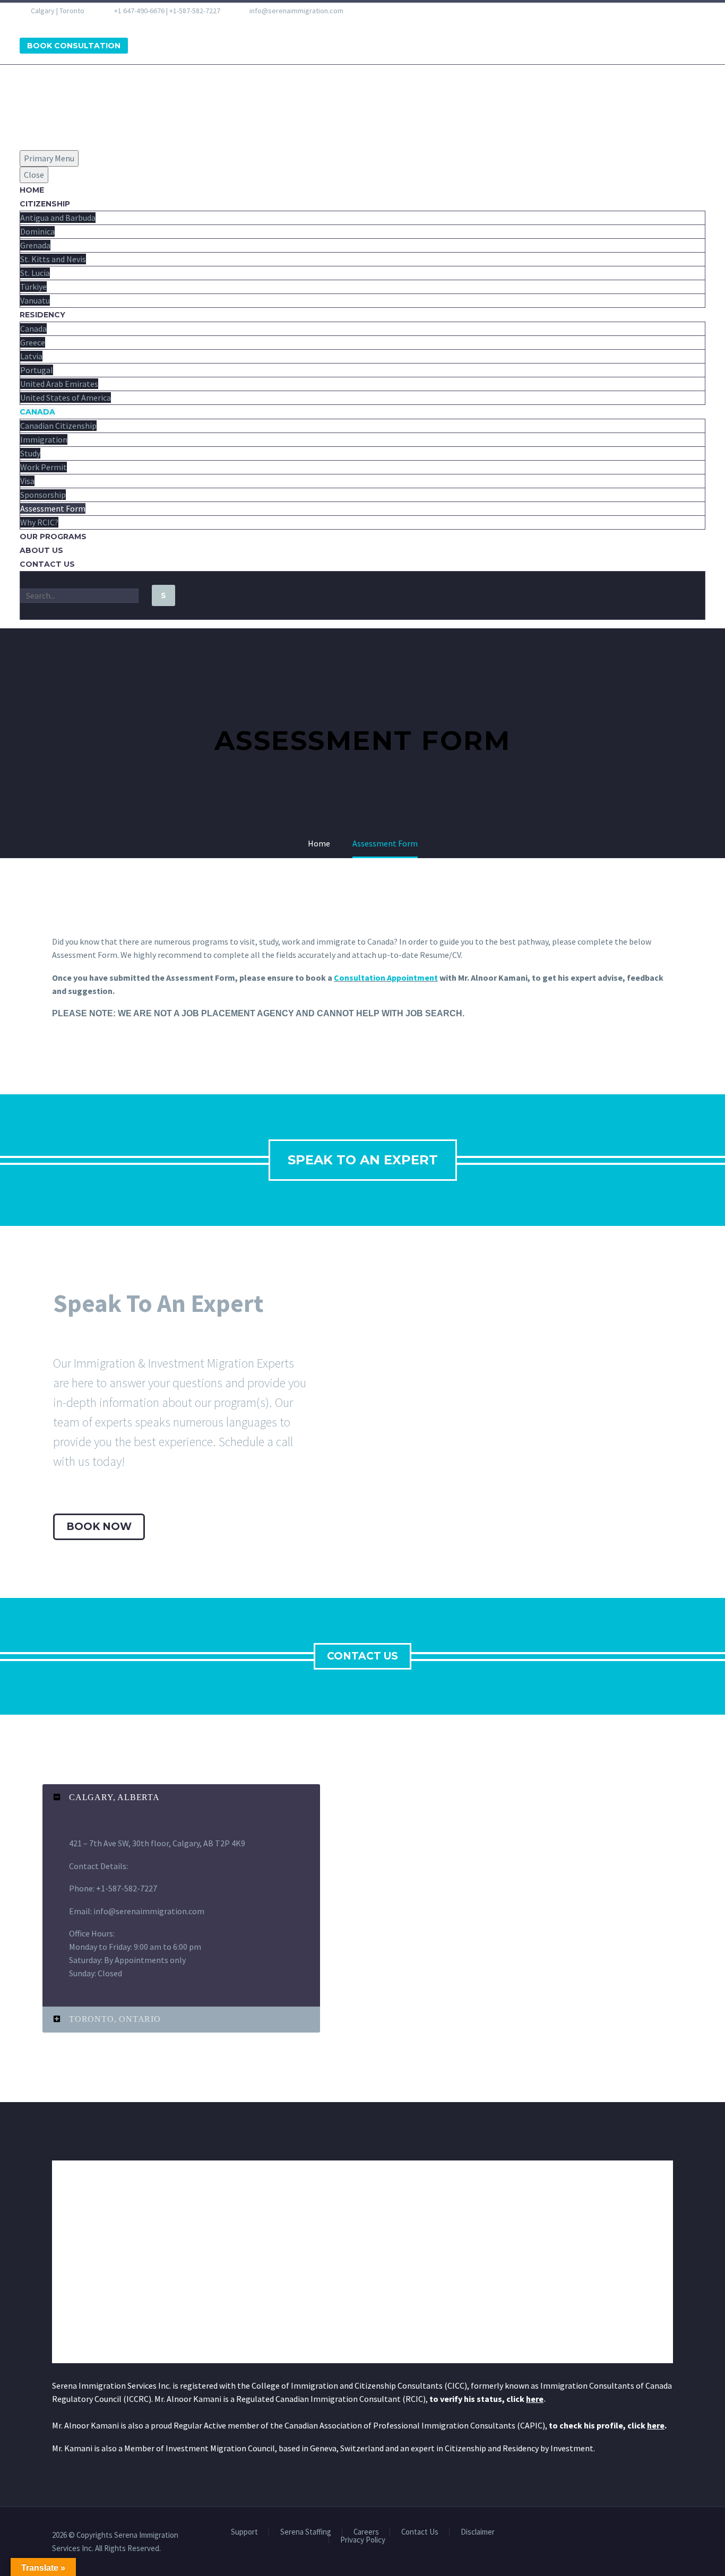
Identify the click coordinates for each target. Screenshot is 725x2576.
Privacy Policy (363, 2540)
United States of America (66, 397)
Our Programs (53, 537)
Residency (42, 315)
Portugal (37, 370)
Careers (366, 2532)
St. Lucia (35, 273)
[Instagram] (68, 23)
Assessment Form (53, 508)
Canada (33, 329)
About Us (41, 550)
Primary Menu (49, 158)
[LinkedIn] (40, 23)
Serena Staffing (306, 2532)
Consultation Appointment (386, 978)
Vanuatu (35, 300)
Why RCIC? (39, 522)
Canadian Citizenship (58, 426)
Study (30, 453)
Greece (33, 342)
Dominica (37, 231)
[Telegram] (96, 23)
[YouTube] (82, 23)
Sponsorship (43, 495)
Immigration (44, 439)
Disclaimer (478, 2532)
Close (34, 175)
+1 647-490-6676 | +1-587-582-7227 (167, 11)
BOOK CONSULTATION (74, 46)
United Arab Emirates (59, 384)
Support (244, 2532)
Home (32, 190)
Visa (27, 481)
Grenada (35, 245)
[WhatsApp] (109, 23)
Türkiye (33, 287)
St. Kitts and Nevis (53, 259)
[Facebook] (27, 23)
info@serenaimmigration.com (296, 11)
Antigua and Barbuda (58, 218)
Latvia (31, 356)
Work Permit (44, 467)
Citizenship (45, 204)
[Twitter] (54, 23)
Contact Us (47, 564)
